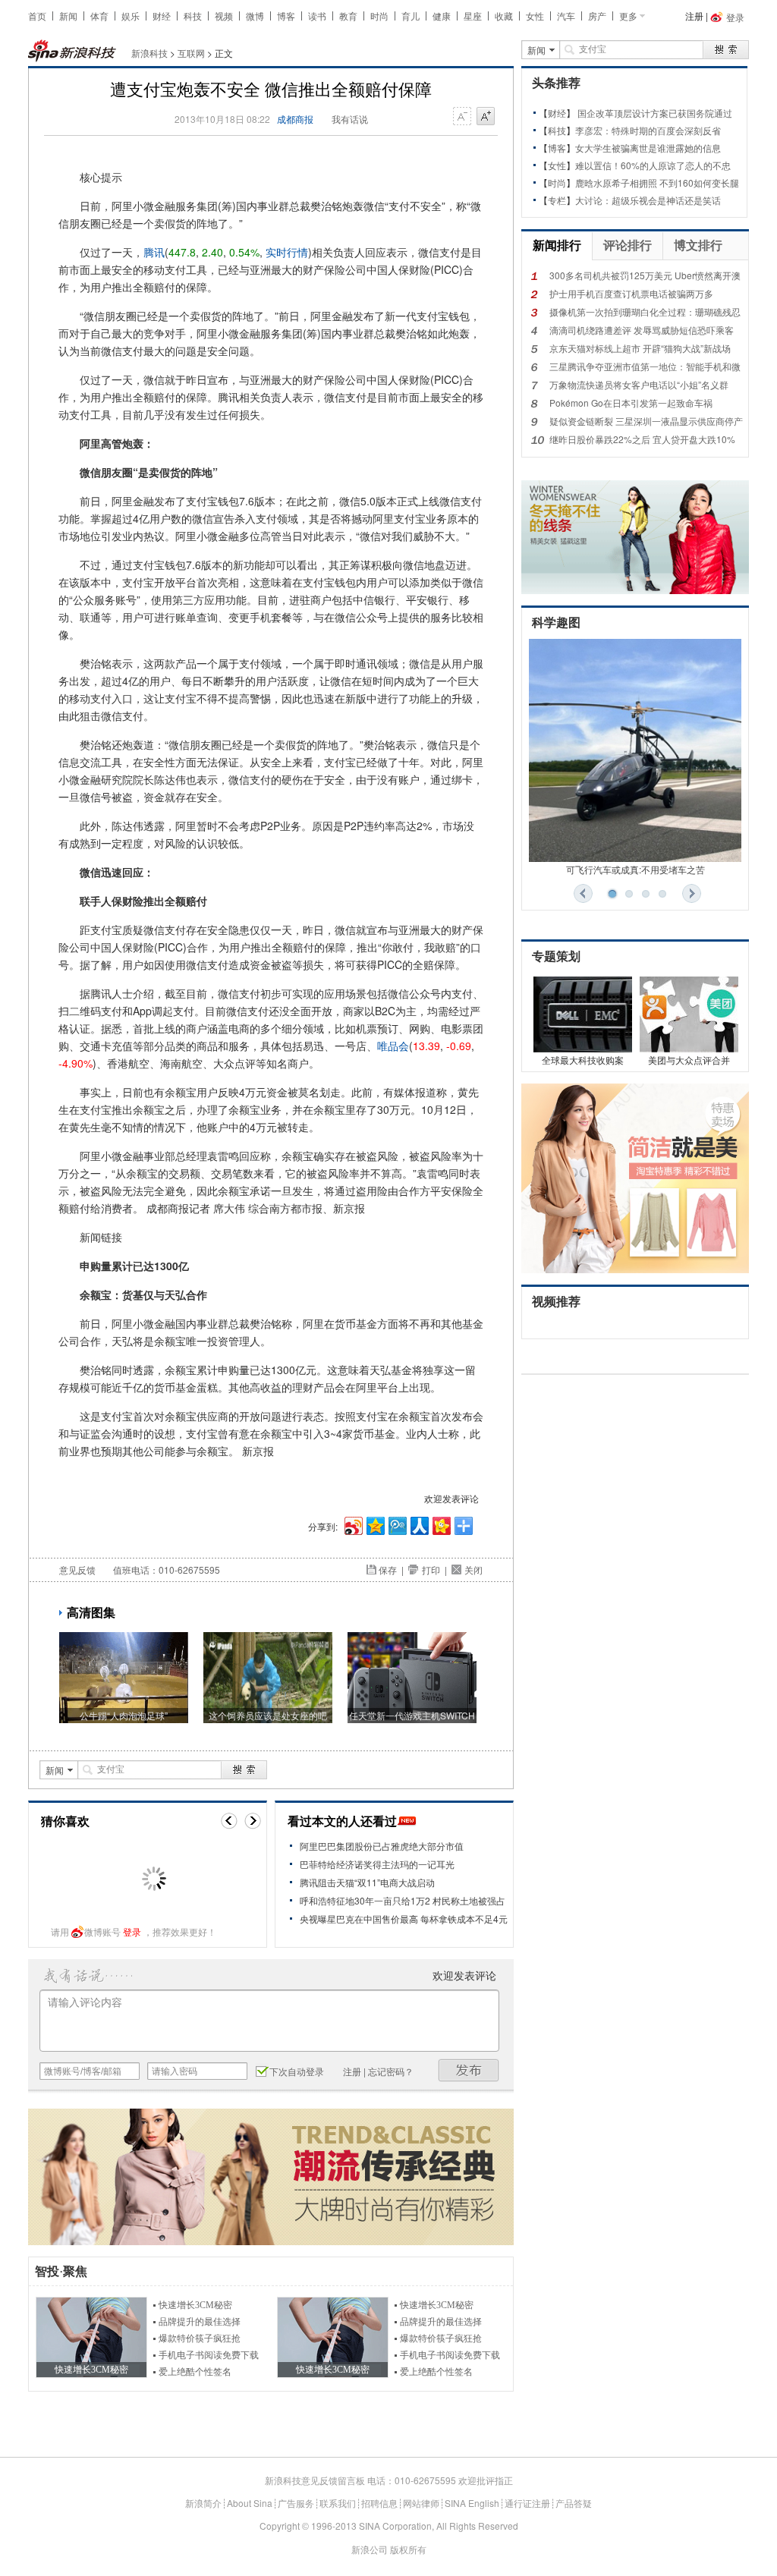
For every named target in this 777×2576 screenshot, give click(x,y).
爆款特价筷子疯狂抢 (200, 2339)
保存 (388, 1570)
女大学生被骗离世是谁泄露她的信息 (648, 148)
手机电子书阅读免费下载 (209, 2355)
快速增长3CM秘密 (195, 2305)
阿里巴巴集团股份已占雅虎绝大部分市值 (382, 1846)
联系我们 (338, 2503)
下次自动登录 (297, 2071)
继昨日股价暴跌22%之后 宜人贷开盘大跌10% (642, 439)
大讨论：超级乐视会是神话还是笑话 (648, 200)
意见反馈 (77, 1570)
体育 (99, 16)
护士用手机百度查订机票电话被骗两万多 (631, 293)
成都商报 (295, 119)
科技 (193, 16)
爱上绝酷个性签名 (195, 2372)
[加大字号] (486, 117)
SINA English (472, 2503)
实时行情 (287, 252)
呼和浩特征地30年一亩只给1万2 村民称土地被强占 (403, 1900)
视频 (224, 16)
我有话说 (350, 119)
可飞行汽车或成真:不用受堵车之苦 (635, 869)
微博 (255, 16)
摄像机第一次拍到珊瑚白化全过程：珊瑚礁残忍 (645, 311)
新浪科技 (149, 53)
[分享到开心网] (440, 1524)
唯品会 (393, 1046)
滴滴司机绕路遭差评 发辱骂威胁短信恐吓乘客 (642, 330)
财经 (162, 16)
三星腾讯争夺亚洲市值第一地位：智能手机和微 (645, 366)
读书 (317, 16)
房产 (597, 16)
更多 (628, 16)
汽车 (566, 16)
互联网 (191, 53)
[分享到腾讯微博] (396, 1524)
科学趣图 (556, 623)
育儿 (411, 16)
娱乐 (131, 16)
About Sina (250, 2503)
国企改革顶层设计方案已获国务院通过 (655, 113)
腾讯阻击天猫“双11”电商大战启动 (367, 1882)
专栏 (557, 200)
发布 (469, 2070)
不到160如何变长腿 (699, 182)
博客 (286, 16)
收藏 (504, 16)
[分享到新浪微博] (352, 1524)
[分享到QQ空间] (374, 1524)
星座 (473, 16)
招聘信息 (379, 2503)
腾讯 (154, 252)
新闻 (68, 16)
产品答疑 (574, 2503)
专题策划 (556, 956)
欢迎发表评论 (451, 1498)
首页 (37, 16)
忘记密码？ (391, 2071)
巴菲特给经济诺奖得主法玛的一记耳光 (377, 1864)
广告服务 (296, 2503)
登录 (132, 1931)
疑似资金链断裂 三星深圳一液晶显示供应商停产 (646, 421)
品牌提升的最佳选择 (200, 2322)
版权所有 (408, 2549)
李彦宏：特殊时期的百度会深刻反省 (648, 130)
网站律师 (421, 2503)
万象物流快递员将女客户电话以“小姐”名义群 (639, 384)
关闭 (473, 1570)
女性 (535, 16)
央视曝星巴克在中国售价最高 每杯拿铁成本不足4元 (404, 1919)
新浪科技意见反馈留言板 (315, 2480)
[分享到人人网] (418, 1524)
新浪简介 (203, 2503)
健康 (442, 16)
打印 (431, 1570)
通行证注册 (527, 2503)
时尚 (379, 16)
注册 (694, 16)
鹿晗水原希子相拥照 (616, 182)
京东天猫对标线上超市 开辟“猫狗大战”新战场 (640, 348)
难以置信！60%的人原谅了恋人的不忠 (653, 165)
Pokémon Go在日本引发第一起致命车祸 (631, 403)
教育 (348, 16)
